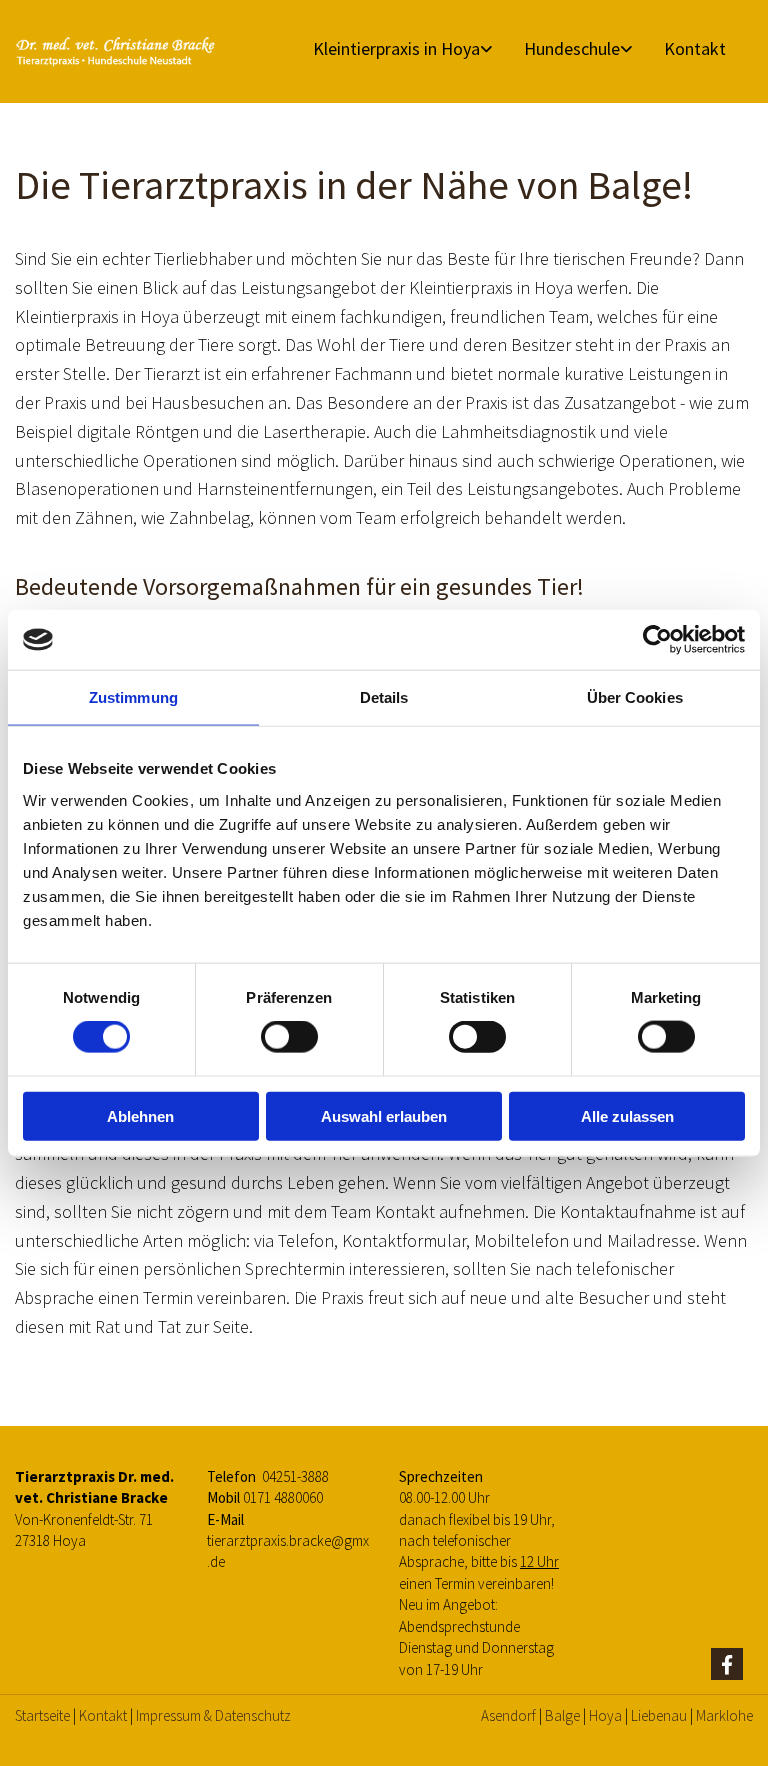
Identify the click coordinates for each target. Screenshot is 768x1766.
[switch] (289, 1037)
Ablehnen (140, 1115)
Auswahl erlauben (384, 1115)
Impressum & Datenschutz (213, 1715)
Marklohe (724, 1715)
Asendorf (508, 1715)
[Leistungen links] (488, 49)
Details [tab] (384, 697)
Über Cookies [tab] (635, 697)
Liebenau (659, 1715)
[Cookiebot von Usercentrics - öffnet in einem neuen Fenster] (657, 640)
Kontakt (695, 48)
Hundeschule (572, 48)
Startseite (42, 1715)
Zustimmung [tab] (133, 697)
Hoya (605, 1715)
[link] (395, 49)
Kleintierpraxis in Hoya (396, 48)
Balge (562, 1715)
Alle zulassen (627, 1115)
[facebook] (727, 1664)
